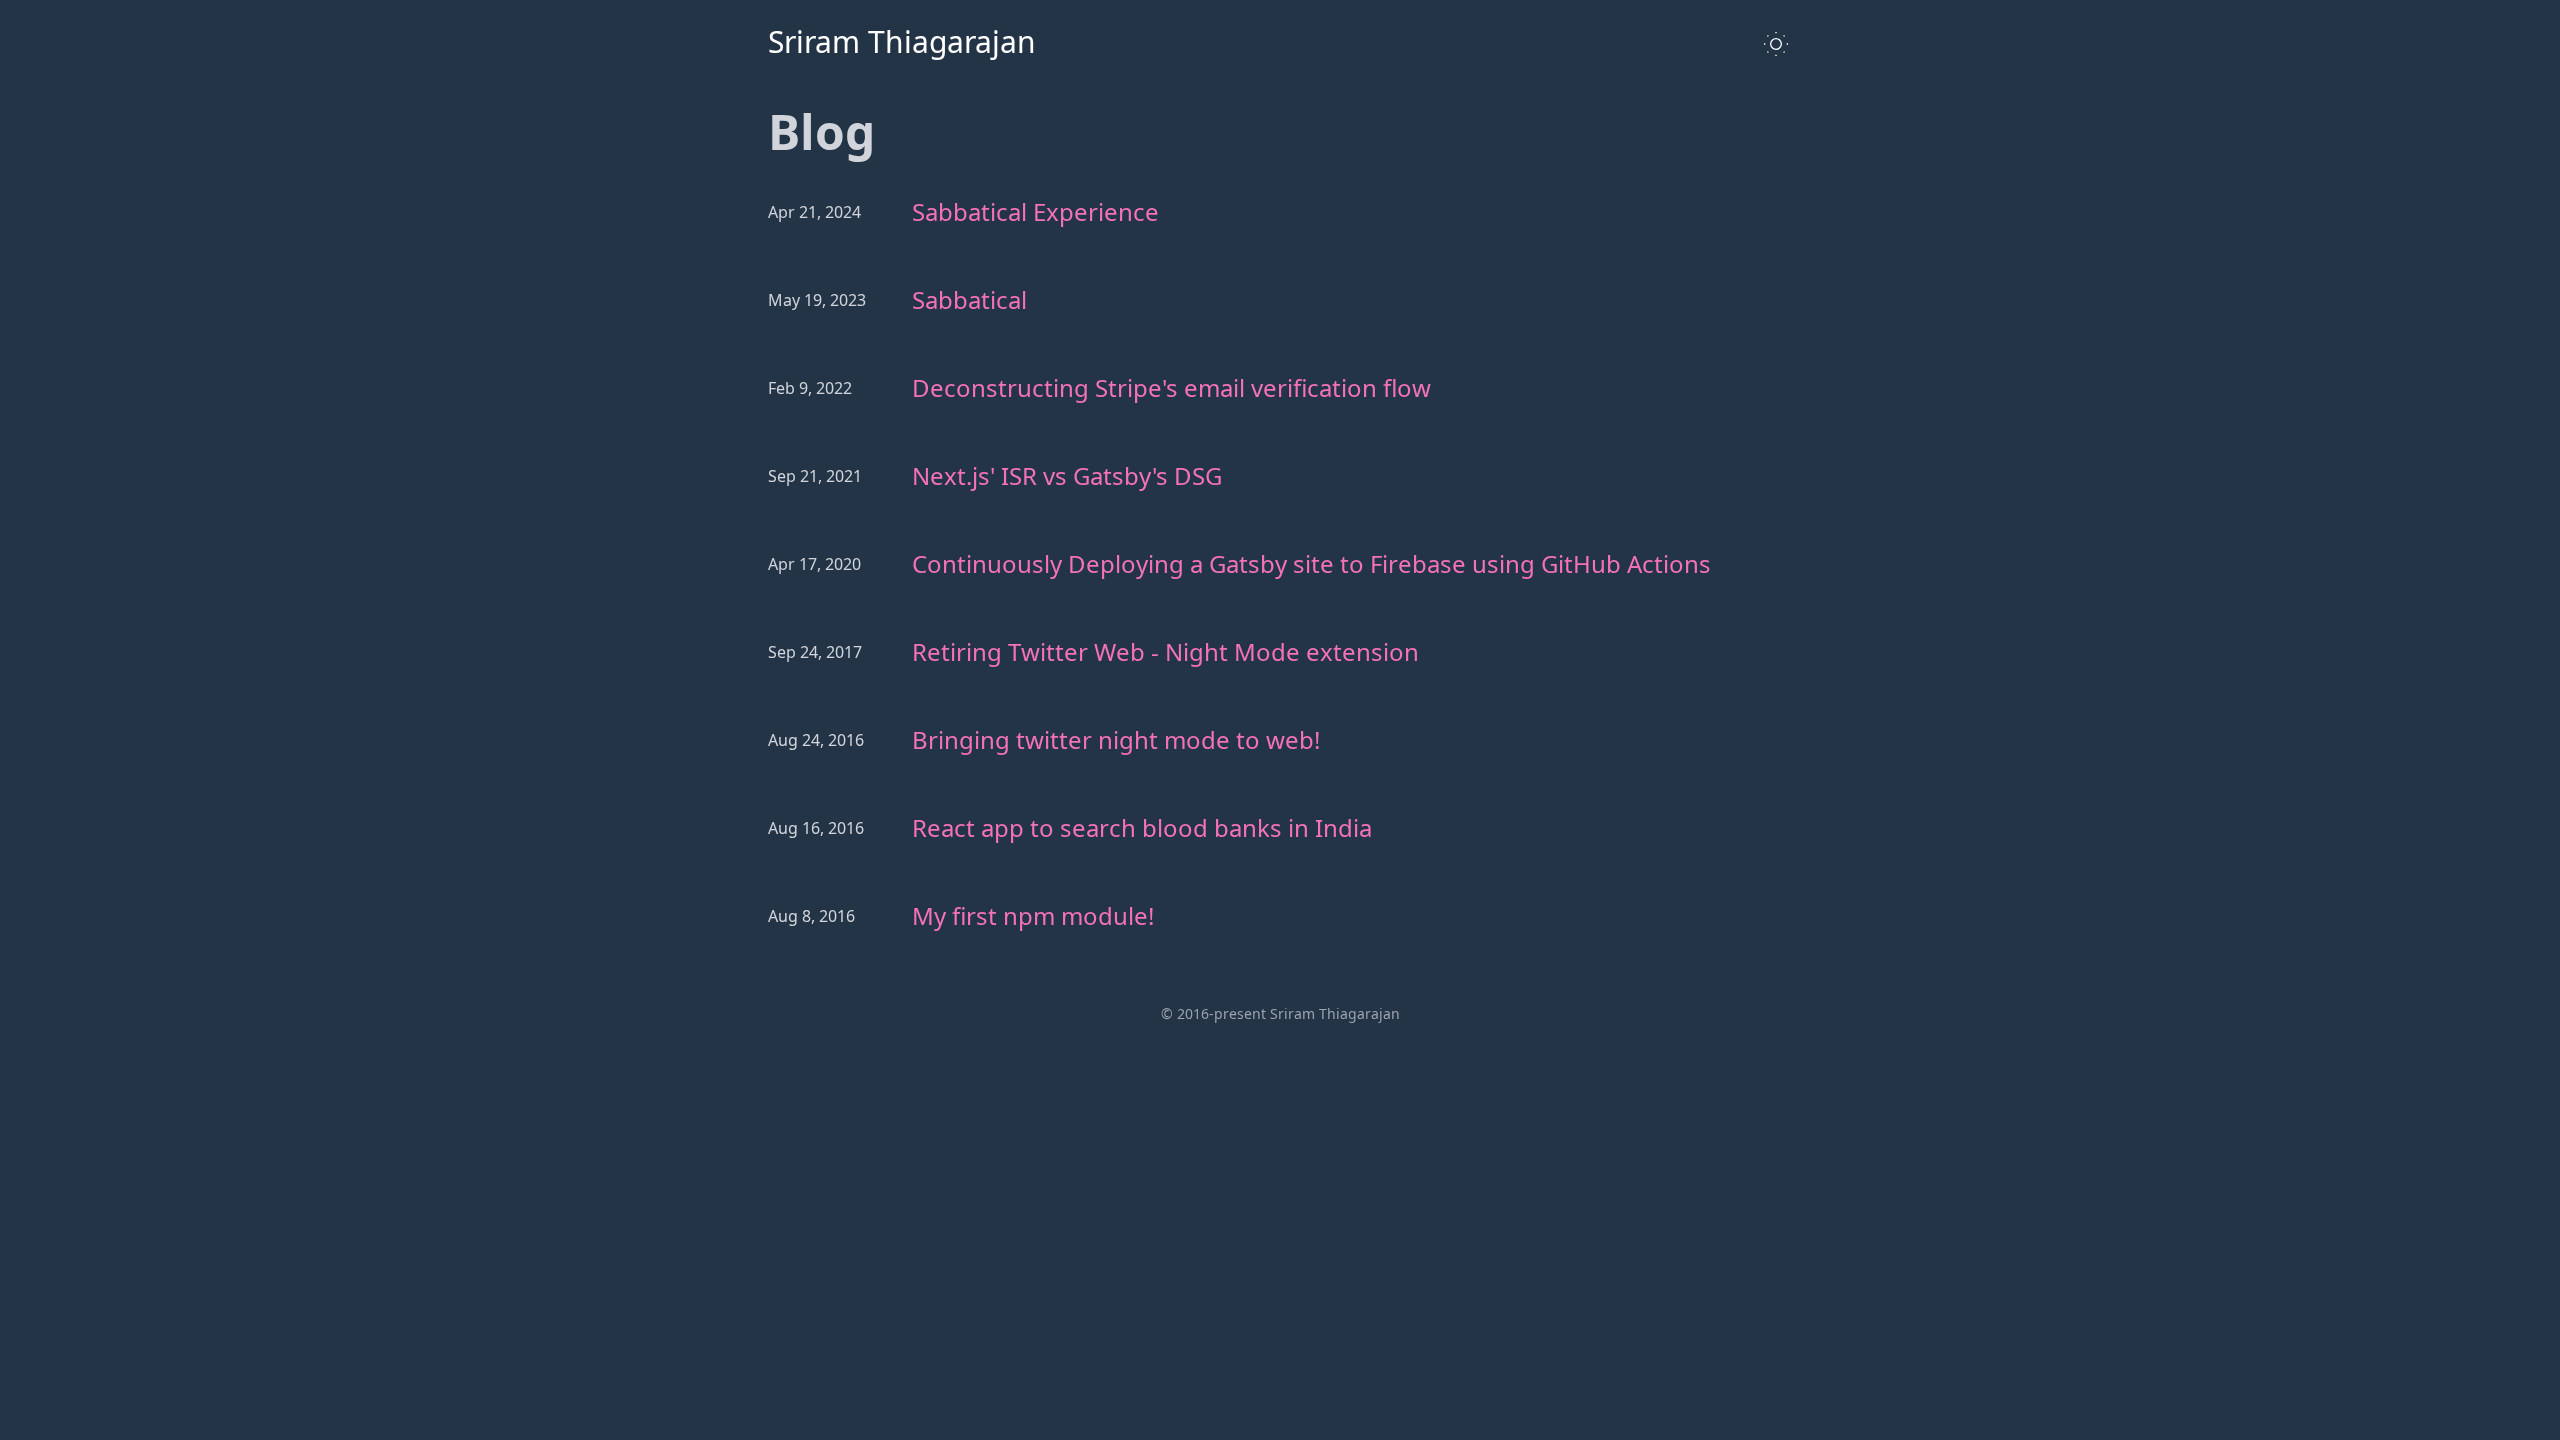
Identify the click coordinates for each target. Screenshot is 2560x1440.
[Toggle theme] (1776, 44)
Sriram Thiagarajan (902, 42)
